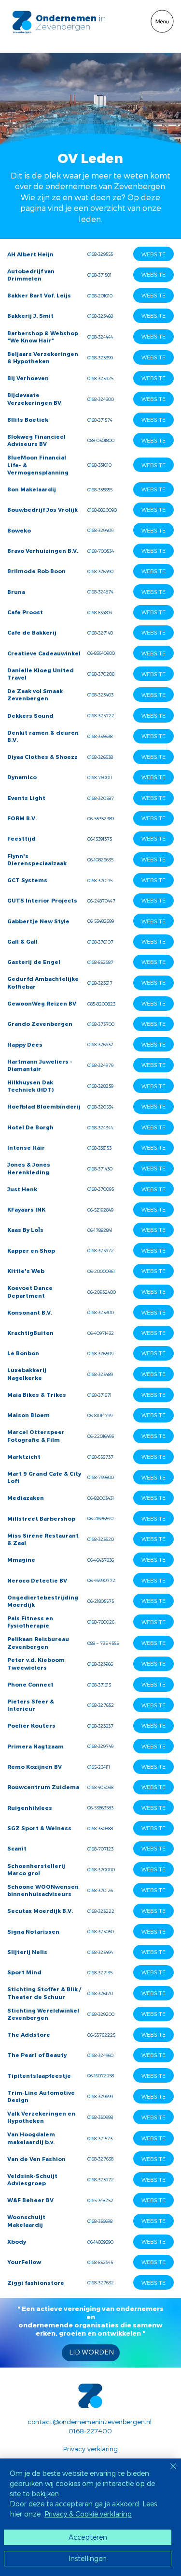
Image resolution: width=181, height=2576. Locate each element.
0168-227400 (90, 2431)
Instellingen (88, 2558)
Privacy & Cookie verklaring (88, 2514)
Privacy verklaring (90, 2449)
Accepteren (88, 2537)
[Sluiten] (167, 2472)
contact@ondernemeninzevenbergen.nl (90, 2421)
